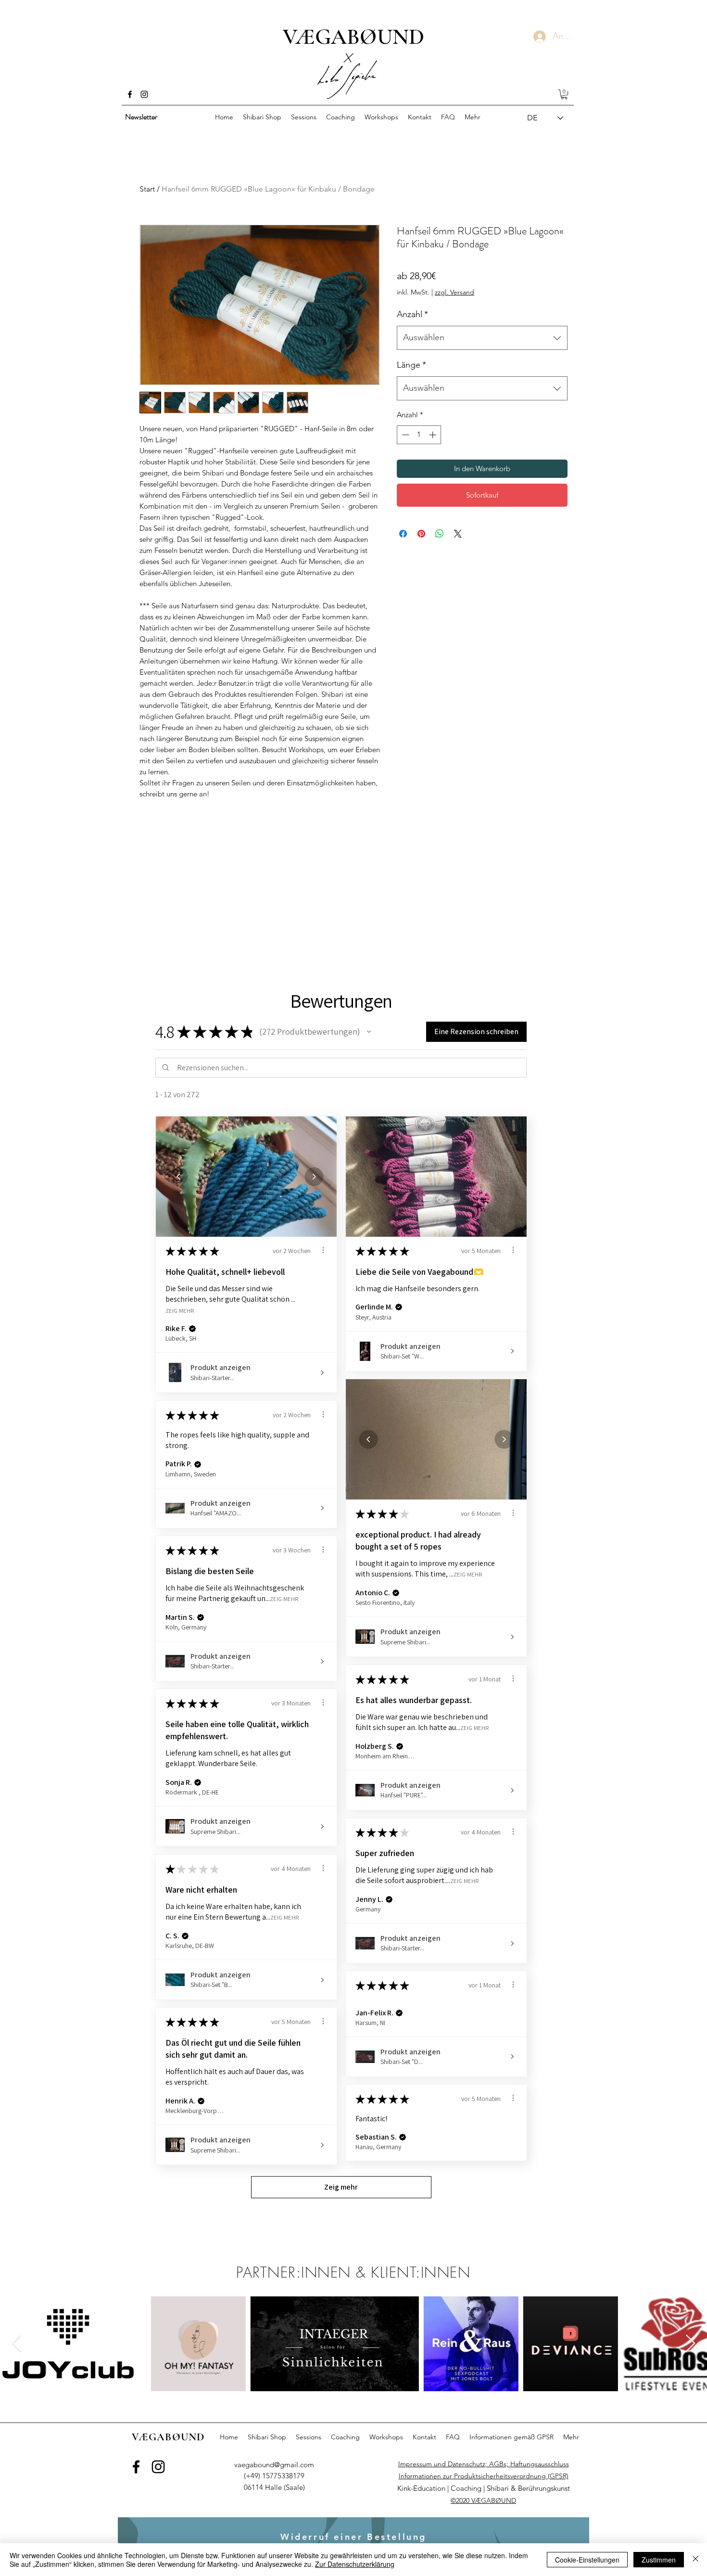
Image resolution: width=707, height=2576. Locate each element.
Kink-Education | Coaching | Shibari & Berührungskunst (484, 2488)
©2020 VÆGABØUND (483, 2500)
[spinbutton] (419, 435)
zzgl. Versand (454, 292)
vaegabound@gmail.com (274, 2465)
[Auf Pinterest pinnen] (421, 534)
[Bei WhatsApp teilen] (440, 534)
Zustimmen (659, 2560)
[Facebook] (130, 94)
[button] (564, 94)
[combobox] (482, 338)
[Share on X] (458, 534)
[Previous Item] (17, 2344)
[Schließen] (695, 2560)
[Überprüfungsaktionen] (323, 1250)
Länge (411, 365)
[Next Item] (690, 2344)
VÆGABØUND (353, 37)
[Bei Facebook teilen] (403, 534)
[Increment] (434, 435)
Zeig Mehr (180, 1310)
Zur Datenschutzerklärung (355, 2564)
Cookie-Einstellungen (587, 2560)
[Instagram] (144, 94)
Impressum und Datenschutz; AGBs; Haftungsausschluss (484, 2464)
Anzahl (412, 314)
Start (147, 189)
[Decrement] (405, 435)
